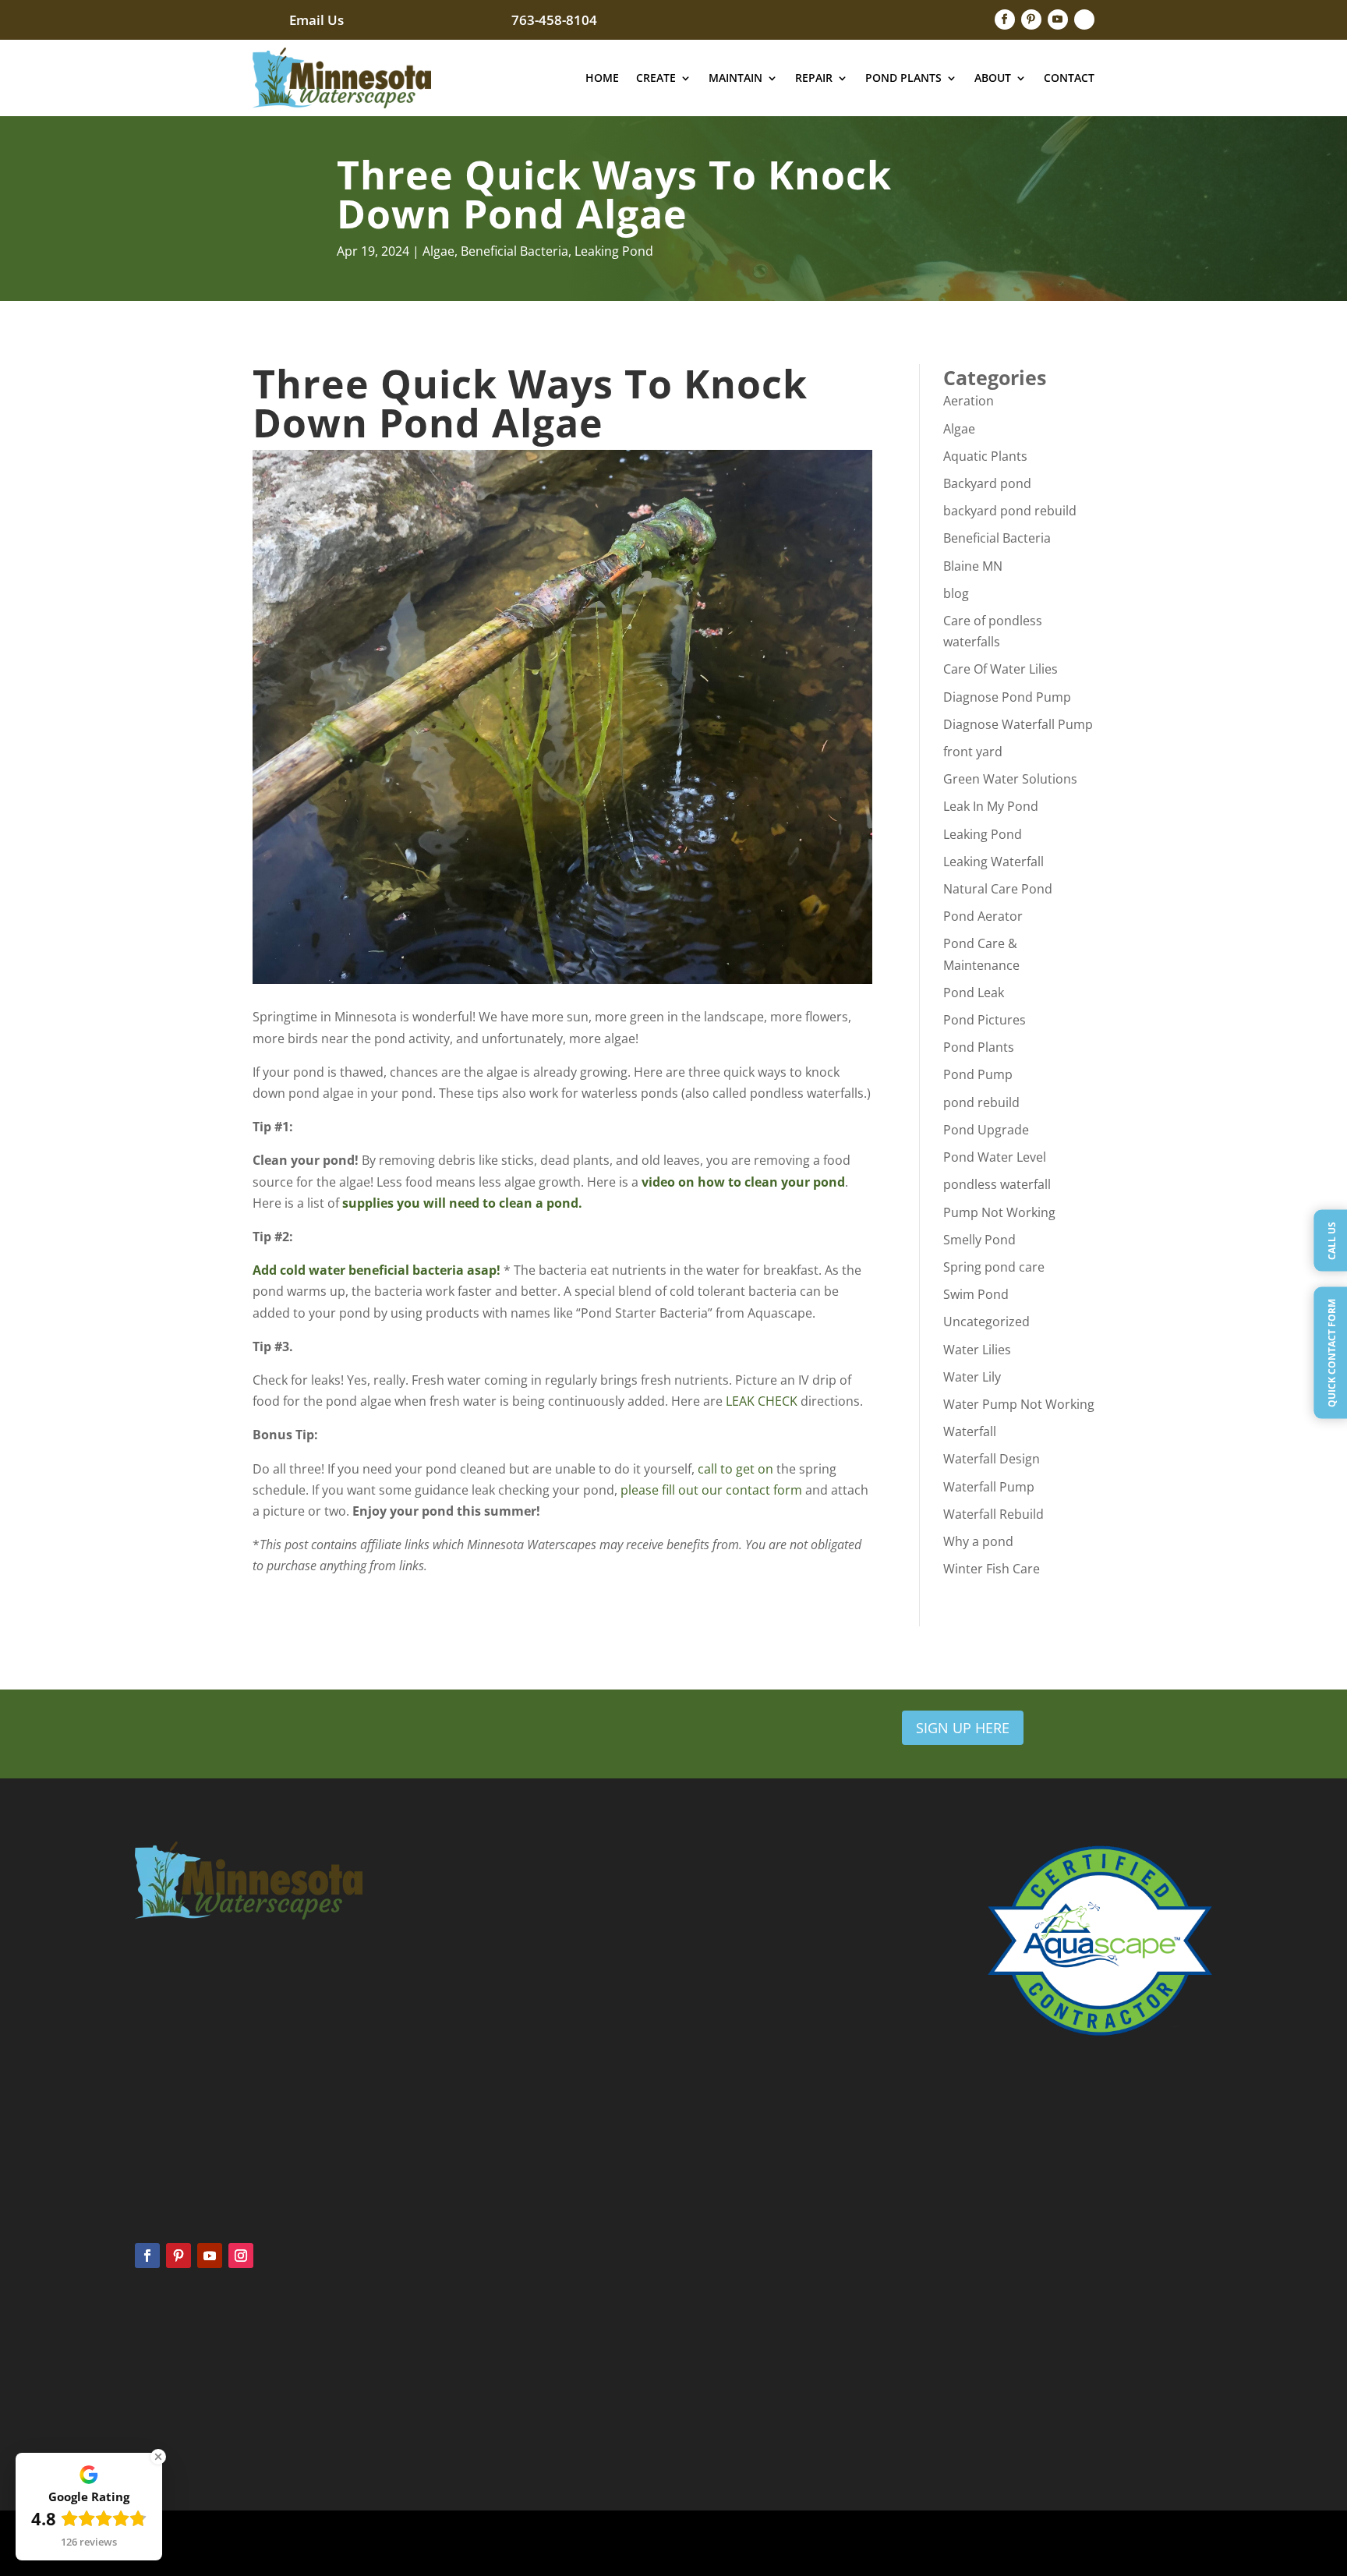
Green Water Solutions (1010, 779)
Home (602, 78)
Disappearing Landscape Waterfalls (1068, 2381)
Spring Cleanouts (458, 2346)
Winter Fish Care (992, 1569)
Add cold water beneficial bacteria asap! (377, 1270)
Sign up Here (963, 1728)
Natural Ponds (168, 2410)
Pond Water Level (995, 1157)
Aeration (969, 401)
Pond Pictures (985, 1020)
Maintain (735, 78)
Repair (814, 78)
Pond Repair (732, 2346)
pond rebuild (981, 1102)
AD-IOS (857, 2543)
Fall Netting (445, 2389)
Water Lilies (977, 1350)
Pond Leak (974, 993)
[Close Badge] (158, 2457)
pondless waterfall (997, 1184)
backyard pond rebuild (1010, 511)
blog (956, 593)
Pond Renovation (744, 2410)
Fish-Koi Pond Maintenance (1051, 2442)
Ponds (150, 2346)
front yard (973, 752)
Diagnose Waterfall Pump (1018, 724)
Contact (1069, 78)
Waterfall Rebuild (993, 1514)
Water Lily (972, 1377)
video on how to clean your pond (743, 1182)
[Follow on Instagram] (241, 2256)
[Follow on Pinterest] (1031, 19)
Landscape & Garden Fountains (1060, 2401)
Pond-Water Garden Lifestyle (1054, 2422)
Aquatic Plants (985, 456)
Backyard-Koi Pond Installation (1059, 2361)
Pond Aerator (983, 916)
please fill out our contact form (711, 1490)
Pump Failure (734, 2389)
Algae (438, 251)
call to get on (735, 1469)
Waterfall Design (992, 1459)
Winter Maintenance (466, 2410)
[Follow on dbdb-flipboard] (1084, 19)
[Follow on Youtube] (1058, 19)
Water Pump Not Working (1019, 1404)
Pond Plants (903, 78)
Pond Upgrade (986, 1130)
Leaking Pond (614, 251)
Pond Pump (978, 1074)
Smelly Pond (979, 1240)
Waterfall (970, 1431)
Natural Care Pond (998, 889)
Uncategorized (986, 1322)
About (993, 78)
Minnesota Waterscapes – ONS (1059, 2341)
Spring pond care (994, 1267)
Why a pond (978, 1541)
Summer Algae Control (471, 2368)
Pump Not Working (999, 1212)
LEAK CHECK (762, 1401)
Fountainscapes (171, 2389)
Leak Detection (738, 2368)
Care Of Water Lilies (1001, 669)
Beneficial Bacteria (514, 251)
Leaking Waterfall (993, 862)
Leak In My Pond (991, 806)
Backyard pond (987, 483)
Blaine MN (973, 566)
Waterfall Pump (989, 1487)
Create (656, 78)
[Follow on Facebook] (1005, 19)
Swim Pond (976, 1294)
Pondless (156, 2368)
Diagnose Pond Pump (1007, 697)
